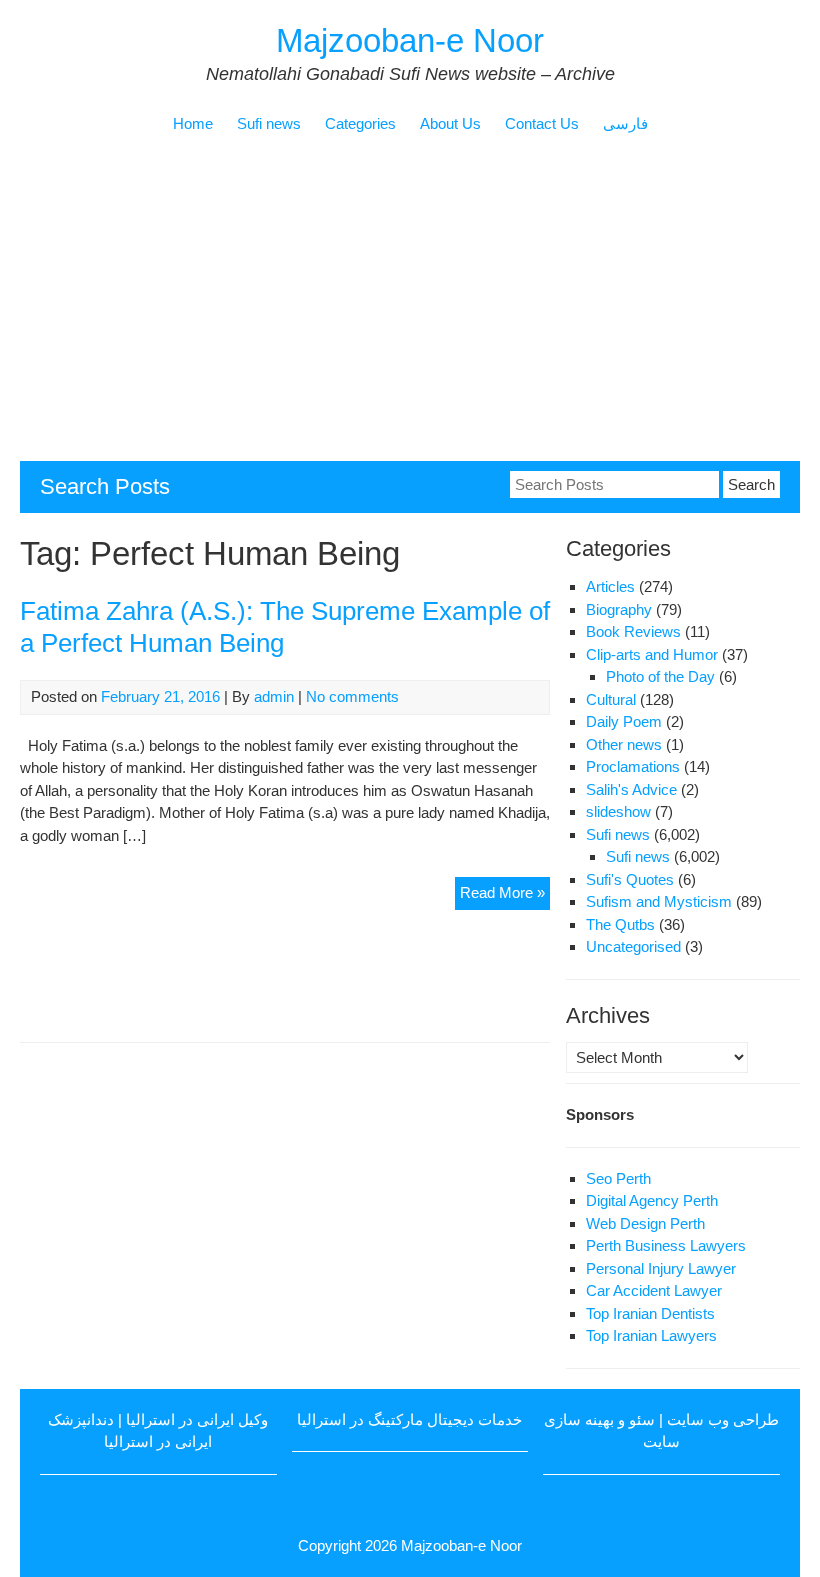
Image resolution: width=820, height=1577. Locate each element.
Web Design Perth (645, 1223)
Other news (624, 744)
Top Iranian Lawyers (651, 1335)
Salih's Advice (631, 789)
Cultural (611, 699)
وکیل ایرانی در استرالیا (197, 1419)
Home (193, 123)
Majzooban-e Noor (410, 40)
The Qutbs (620, 924)
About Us (450, 123)
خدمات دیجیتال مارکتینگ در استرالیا (409, 1419)
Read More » (505, 896)
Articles (610, 586)
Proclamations (633, 766)
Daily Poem (624, 721)
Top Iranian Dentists (650, 1313)
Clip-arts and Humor (652, 654)
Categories (360, 123)
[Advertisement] (410, 311)
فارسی (625, 123)
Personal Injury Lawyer (661, 1268)
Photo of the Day (660, 676)
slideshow (618, 811)
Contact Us (542, 123)
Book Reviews (633, 631)
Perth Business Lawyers (666, 1245)
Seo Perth (618, 1178)
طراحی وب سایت (723, 1419)
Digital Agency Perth (652, 1200)
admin (274, 696)
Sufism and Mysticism (659, 901)
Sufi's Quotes (630, 879)
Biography (619, 609)
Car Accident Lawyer (654, 1290)
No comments (352, 696)
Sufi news (269, 123)
